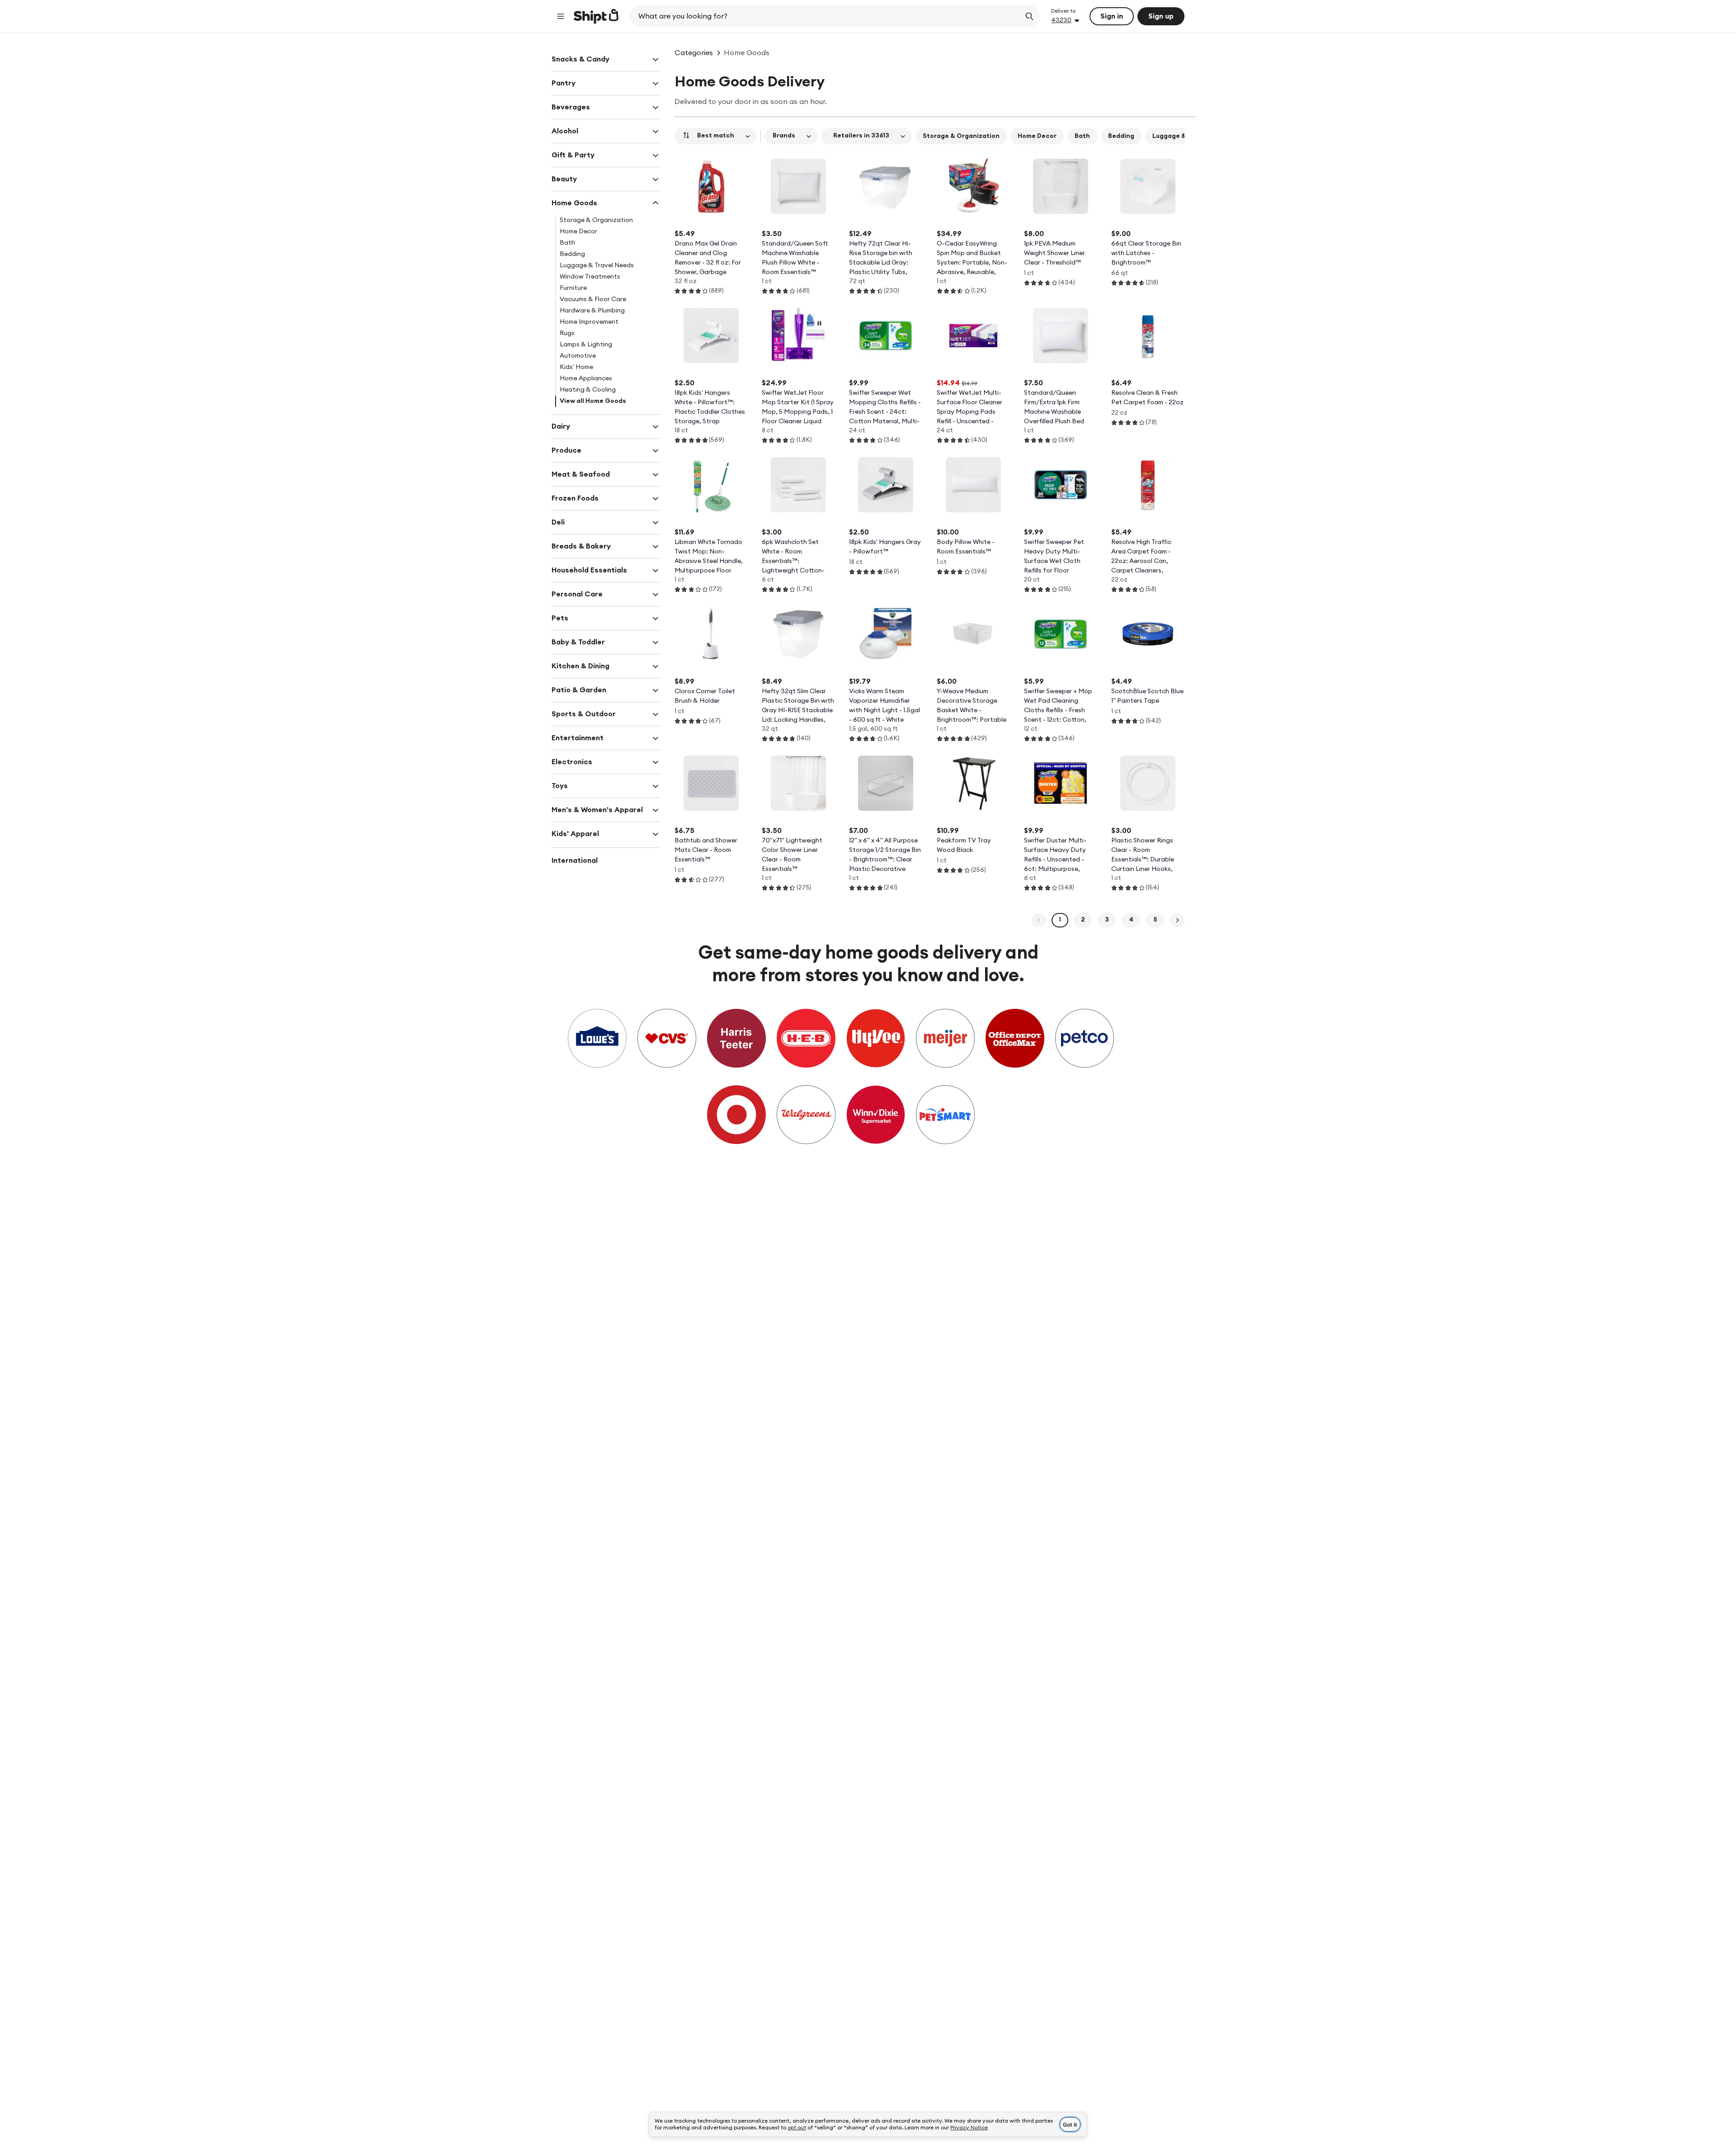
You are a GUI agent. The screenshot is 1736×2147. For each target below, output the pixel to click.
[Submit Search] (1029, 16)
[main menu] (561, 16)
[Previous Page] (1039, 920)
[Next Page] (1177, 920)
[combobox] (826, 16)
